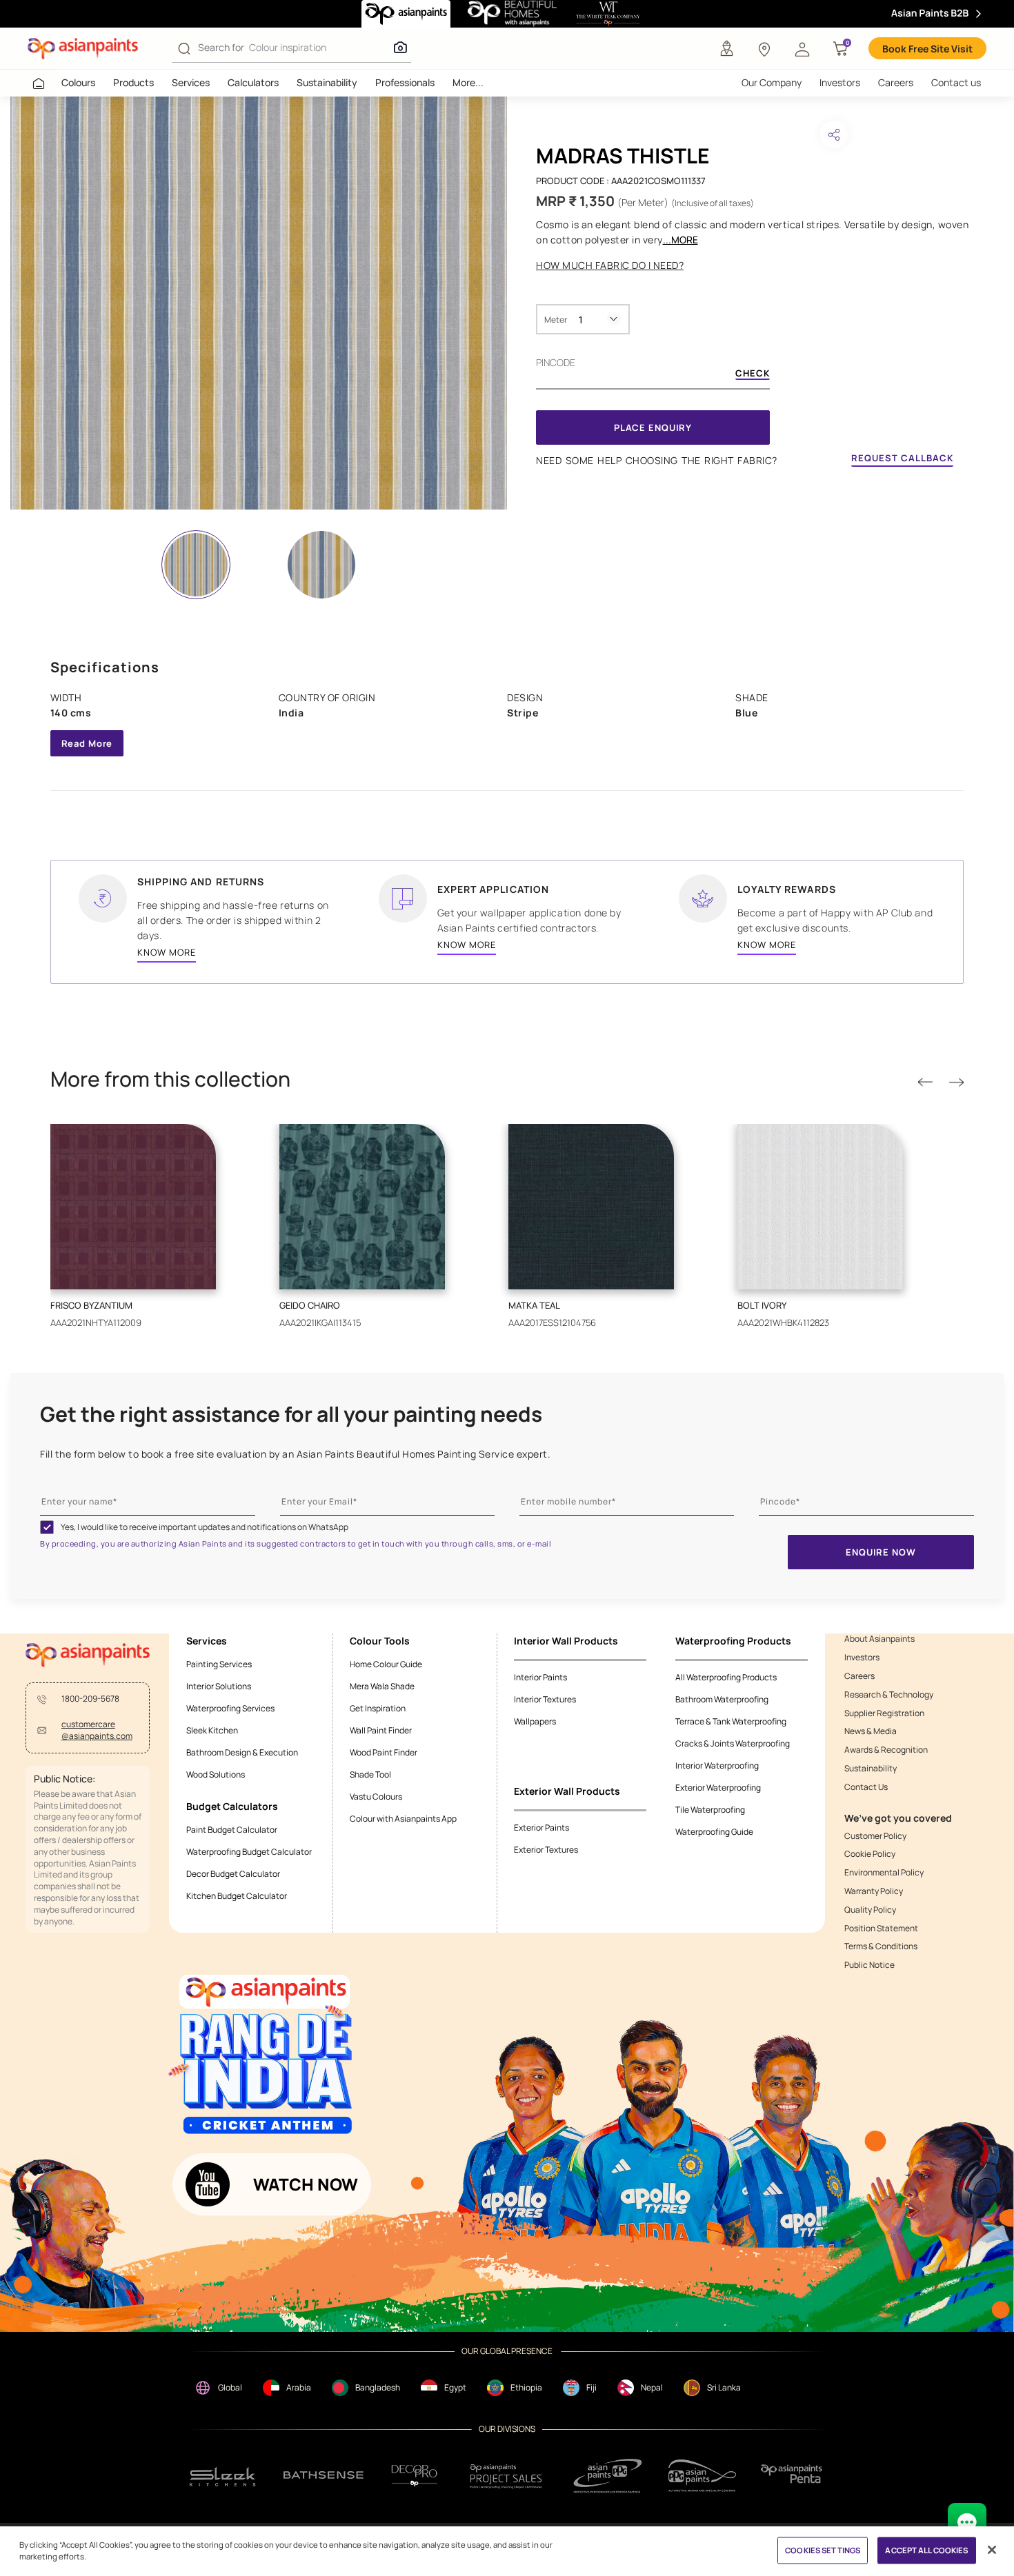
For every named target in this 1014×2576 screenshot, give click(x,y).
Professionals (405, 82)
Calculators (253, 82)
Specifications (105, 667)
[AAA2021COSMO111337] (259, 303)
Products (133, 82)
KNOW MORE (167, 952)
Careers (896, 82)
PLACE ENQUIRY (653, 427)
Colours (78, 82)
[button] (802, 48)
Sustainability (327, 82)
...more (680, 240)
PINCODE (556, 362)
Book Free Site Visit (927, 49)
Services (191, 82)
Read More (87, 743)
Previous (925, 1083)
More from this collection (170, 1079)
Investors (840, 82)
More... (468, 82)
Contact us (956, 82)
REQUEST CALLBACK (902, 458)
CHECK (753, 374)
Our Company (772, 82)
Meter (556, 320)
